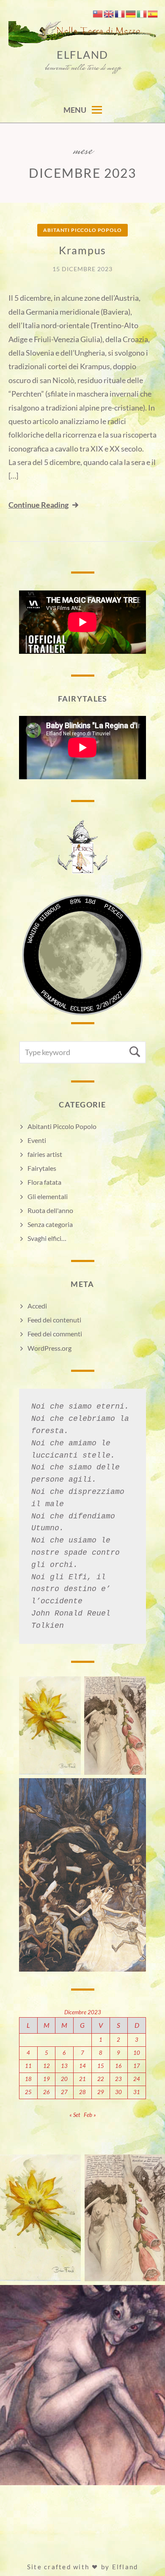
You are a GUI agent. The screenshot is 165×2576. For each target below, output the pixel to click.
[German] (131, 13)
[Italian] (142, 13)
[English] (109, 13)
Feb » (90, 2115)
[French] (120, 13)
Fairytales (42, 1168)
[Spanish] (153, 13)
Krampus (82, 250)
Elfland (82, 54)
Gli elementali (48, 1196)
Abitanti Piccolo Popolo (82, 230)
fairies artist (45, 1154)
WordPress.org (49, 1348)
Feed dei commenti (55, 1334)
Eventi (37, 1140)
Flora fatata (44, 1182)
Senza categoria (50, 1224)
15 (101, 2066)
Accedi (37, 1306)
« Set (75, 2115)
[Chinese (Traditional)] (98, 13)
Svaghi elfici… (47, 1238)
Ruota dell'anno (50, 1210)
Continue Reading (38, 505)
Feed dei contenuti (54, 1320)
